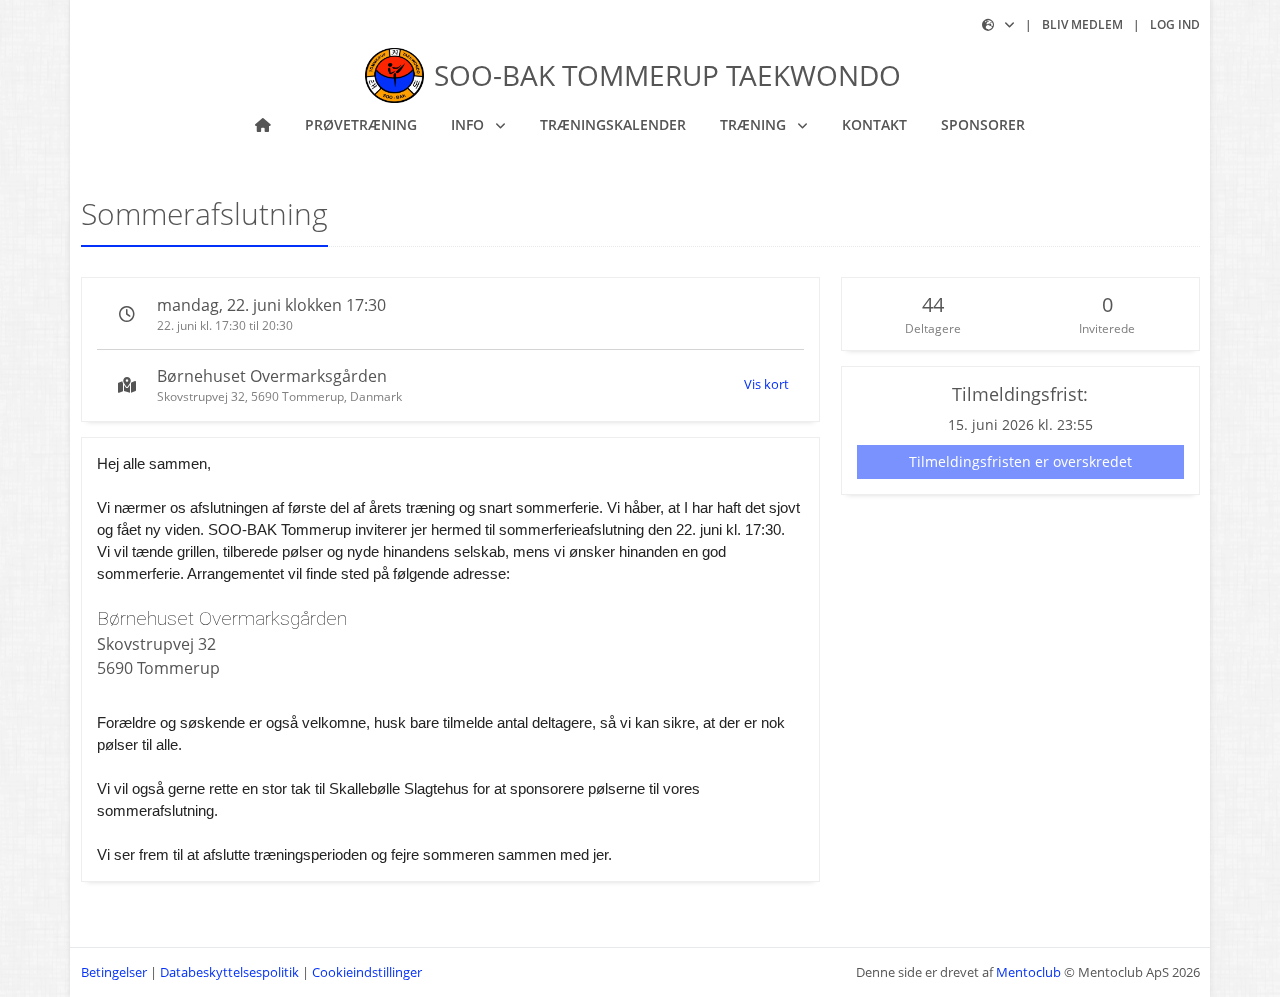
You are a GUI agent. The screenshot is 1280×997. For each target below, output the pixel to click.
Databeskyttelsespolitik (229, 972)
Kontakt (874, 124)
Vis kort (766, 384)
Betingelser (114, 972)
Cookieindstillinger (367, 972)
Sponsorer (983, 124)
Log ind (1175, 24)
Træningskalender (613, 124)
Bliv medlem (1082, 24)
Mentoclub (1028, 972)
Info (469, 124)
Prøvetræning (361, 124)
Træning (755, 124)
